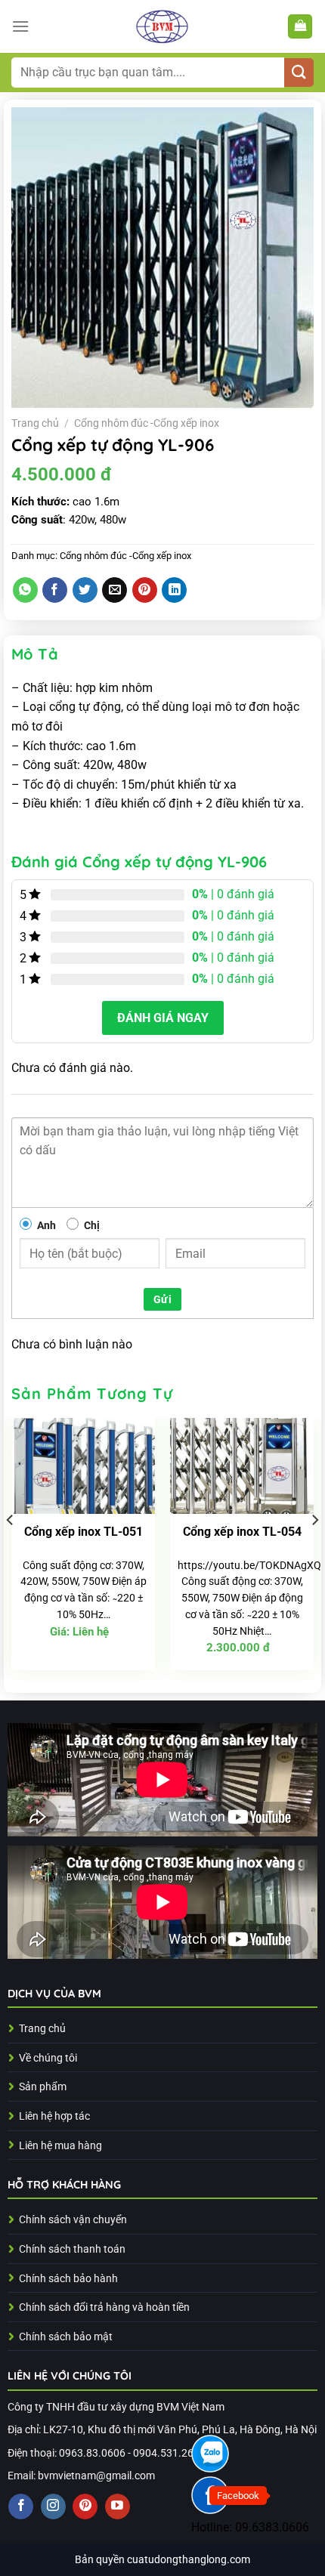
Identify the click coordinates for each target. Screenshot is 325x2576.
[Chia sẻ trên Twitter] (85, 590)
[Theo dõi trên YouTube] (118, 2507)
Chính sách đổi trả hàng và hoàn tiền (104, 2307)
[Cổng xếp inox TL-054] (242, 1466)
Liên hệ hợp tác (54, 2116)
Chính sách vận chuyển (73, 2220)
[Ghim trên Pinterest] (145, 590)
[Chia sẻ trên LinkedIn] (174, 590)
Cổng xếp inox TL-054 (242, 1532)
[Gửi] (299, 73)
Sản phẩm (43, 2087)
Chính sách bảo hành (68, 2279)
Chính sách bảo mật (66, 2337)
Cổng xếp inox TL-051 (84, 1532)
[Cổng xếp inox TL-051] (83, 1466)
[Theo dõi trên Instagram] (53, 2507)
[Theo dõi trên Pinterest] (85, 2507)
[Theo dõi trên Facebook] (21, 2507)
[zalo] (210, 2454)
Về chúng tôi (48, 2058)
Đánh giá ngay (163, 1018)
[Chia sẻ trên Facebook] (55, 590)
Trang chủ (35, 423)
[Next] (314, 1550)
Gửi (162, 1299)
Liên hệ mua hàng (60, 2146)
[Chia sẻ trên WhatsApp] (25, 590)
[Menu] (20, 26)
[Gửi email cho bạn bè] (115, 590)
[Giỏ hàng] (300, 27)
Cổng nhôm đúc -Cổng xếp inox (147, 423)
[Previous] (11, 1550)
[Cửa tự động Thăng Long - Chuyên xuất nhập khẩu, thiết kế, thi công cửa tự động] (162, 26)
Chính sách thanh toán (72, 2249)
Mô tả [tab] (35, 654)
